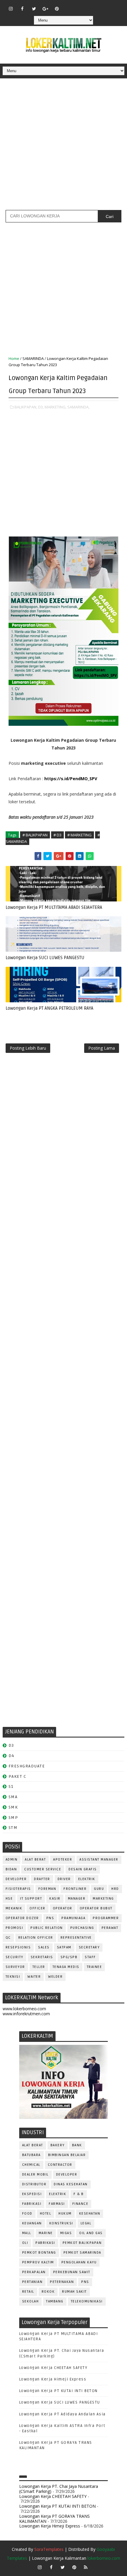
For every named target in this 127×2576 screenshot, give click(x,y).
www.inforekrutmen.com (26, 2014)
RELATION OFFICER (36, 1938)
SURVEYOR (15, 1967)
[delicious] (115, 6)
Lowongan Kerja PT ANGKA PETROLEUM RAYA (49, 1008)
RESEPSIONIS (18, 1947)
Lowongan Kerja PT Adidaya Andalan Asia (62, 2414)
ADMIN (12, 1860)
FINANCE (80, 2204)
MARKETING (103, 1899)
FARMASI (57, 2204)
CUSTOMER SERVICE (43, 1869)
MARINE (46, 2233)
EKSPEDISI (32, 2194)
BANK (77, 2145)
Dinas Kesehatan (71, 2184)
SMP (13, 1818)
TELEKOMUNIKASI (87, 2301)
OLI (25, 2243)
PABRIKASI (45, 2243)
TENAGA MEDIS (66, 1967)
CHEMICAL (31, 2165)
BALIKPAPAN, (26, 407)
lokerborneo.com (104, 2558)
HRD (115, 1889)
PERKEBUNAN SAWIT (72, 2272)
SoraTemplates (49, 2549)
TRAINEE (95, 1967)
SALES (44, 1947)
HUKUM (65, 2214)
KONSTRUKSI (61, 2223)
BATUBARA (31, 2155)
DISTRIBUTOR (34, 2184)
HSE (9, 1899)
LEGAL (86, 2223)
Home (14, 358)
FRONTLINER (75, 1889)
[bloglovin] (69, 6)
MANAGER (77, 1899)
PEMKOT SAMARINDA (82, 2253)
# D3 (57, 835)
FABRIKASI (32, 2204)
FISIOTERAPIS (18, 1889)
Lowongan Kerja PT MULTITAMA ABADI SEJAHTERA (54, 907)
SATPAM (64, 1947)
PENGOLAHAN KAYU (79, 2262)
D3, (41, 407)
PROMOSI (14, 1928)
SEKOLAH (31, 2301)
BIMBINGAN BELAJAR (67, 2155)
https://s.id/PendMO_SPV (71, 779)
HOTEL (46, 2214)
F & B (79, 2194)
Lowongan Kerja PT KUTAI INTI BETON (58, 2391)
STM (13, 1828)
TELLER (39, 1967)
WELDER (55, 1977)
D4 (12, 1756)
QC (8, 1938)
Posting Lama (102, 1048)
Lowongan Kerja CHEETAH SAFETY (53, 2368)
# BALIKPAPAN (35, 835)
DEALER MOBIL (35, 2175)
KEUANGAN (32, 2223)
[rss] (92, 6)
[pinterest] (57, 9)
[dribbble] (80, 6)
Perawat (110, 1928)
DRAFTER (42, 1879)
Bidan (11, 1869)
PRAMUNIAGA (73, 1918)
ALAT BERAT (35, 1860)
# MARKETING (79, 835)
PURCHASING (82, 1928)
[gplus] (45, 9)
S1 (11, 1786)
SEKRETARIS (42, 1957)
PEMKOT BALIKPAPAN (82, 2243)
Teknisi (13, 1977)
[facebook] (22, 9)
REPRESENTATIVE (76, 1938)
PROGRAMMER (106, 1918)
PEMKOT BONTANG (39, 2253)
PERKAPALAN (34, 2272)
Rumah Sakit (74, 2292)
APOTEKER (63, 1860)
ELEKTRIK (87, 1879)
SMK (13, 1807)
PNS (50, 1918)
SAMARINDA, (78, 407)
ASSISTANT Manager (99, 1860)
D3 (11, 1745)
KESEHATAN (90, 2214)
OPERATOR (63, 1908)
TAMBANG (55, 2301)
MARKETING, (56, 407)
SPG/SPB (69, 1957)
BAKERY (58, 2145)
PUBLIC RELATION (47, 1928)
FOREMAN (47, 1889)
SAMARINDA (33, 358)
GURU (99, 1889)
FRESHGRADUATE (27, 1766)
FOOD (27, 2214)
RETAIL (28, 2292)
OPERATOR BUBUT (96, 1908)
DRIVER (64, 1879)
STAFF (90, 1957)
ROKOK (48, 2292)
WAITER (34, 1977)
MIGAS (66, 2233)
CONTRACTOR (60, 2165)
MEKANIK (14, 1908)
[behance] (103, 6)
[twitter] (34, 9)
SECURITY (14, 1957)
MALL (27, 2233)
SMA (13, 1797)
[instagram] (11, 9)
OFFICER (38, 1908)
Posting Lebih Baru (28, 1048)
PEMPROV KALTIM (38, 2262)
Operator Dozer (22, 1918)
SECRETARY (89, 1947)
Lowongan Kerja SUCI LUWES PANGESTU (45, 958)
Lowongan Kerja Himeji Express (53, 2379)
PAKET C (18, 1776)
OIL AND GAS (91, 2233)
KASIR (55, 1899)
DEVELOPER (16, 1879)
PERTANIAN (32, 2282)
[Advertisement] (63, 146)
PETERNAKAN (62, 2282)
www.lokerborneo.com (24, 2009)
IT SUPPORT (31, 1899)
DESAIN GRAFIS (83, 1869)
